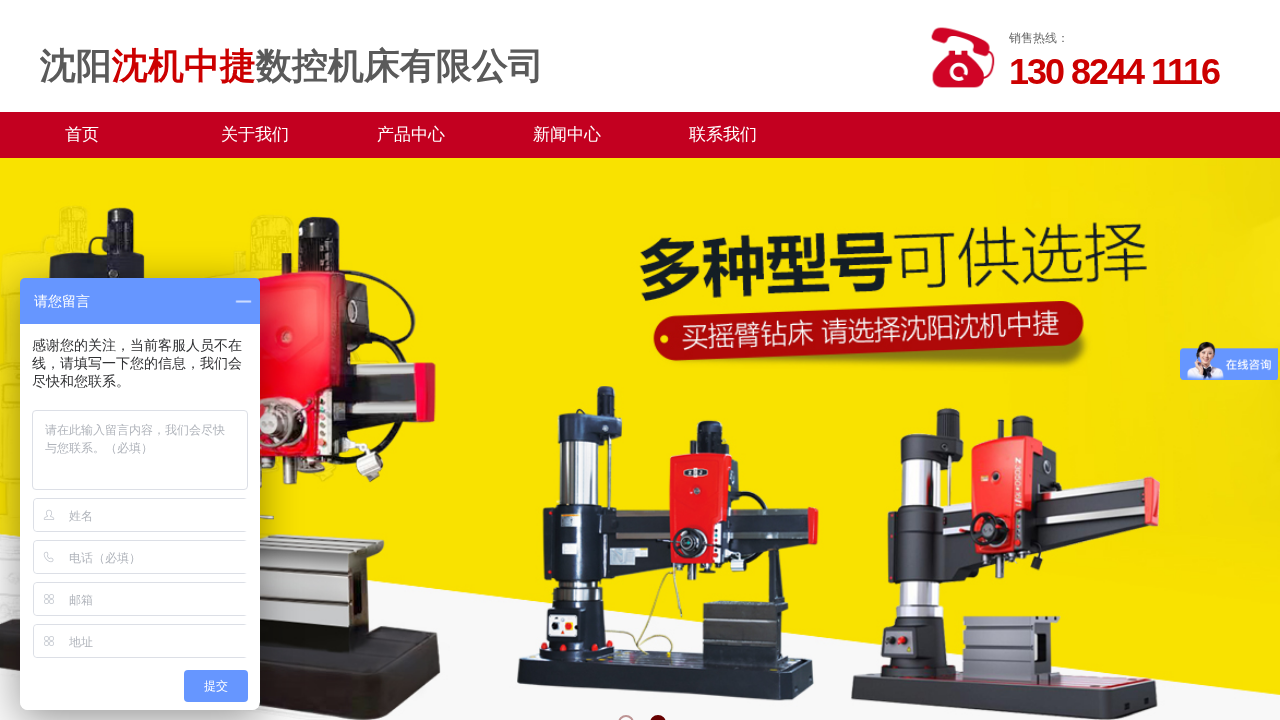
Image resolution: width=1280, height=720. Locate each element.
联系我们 (723, 134)
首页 (82, 134)
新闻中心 (567, 134)
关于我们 (255, 134)
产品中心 (411, 134)
